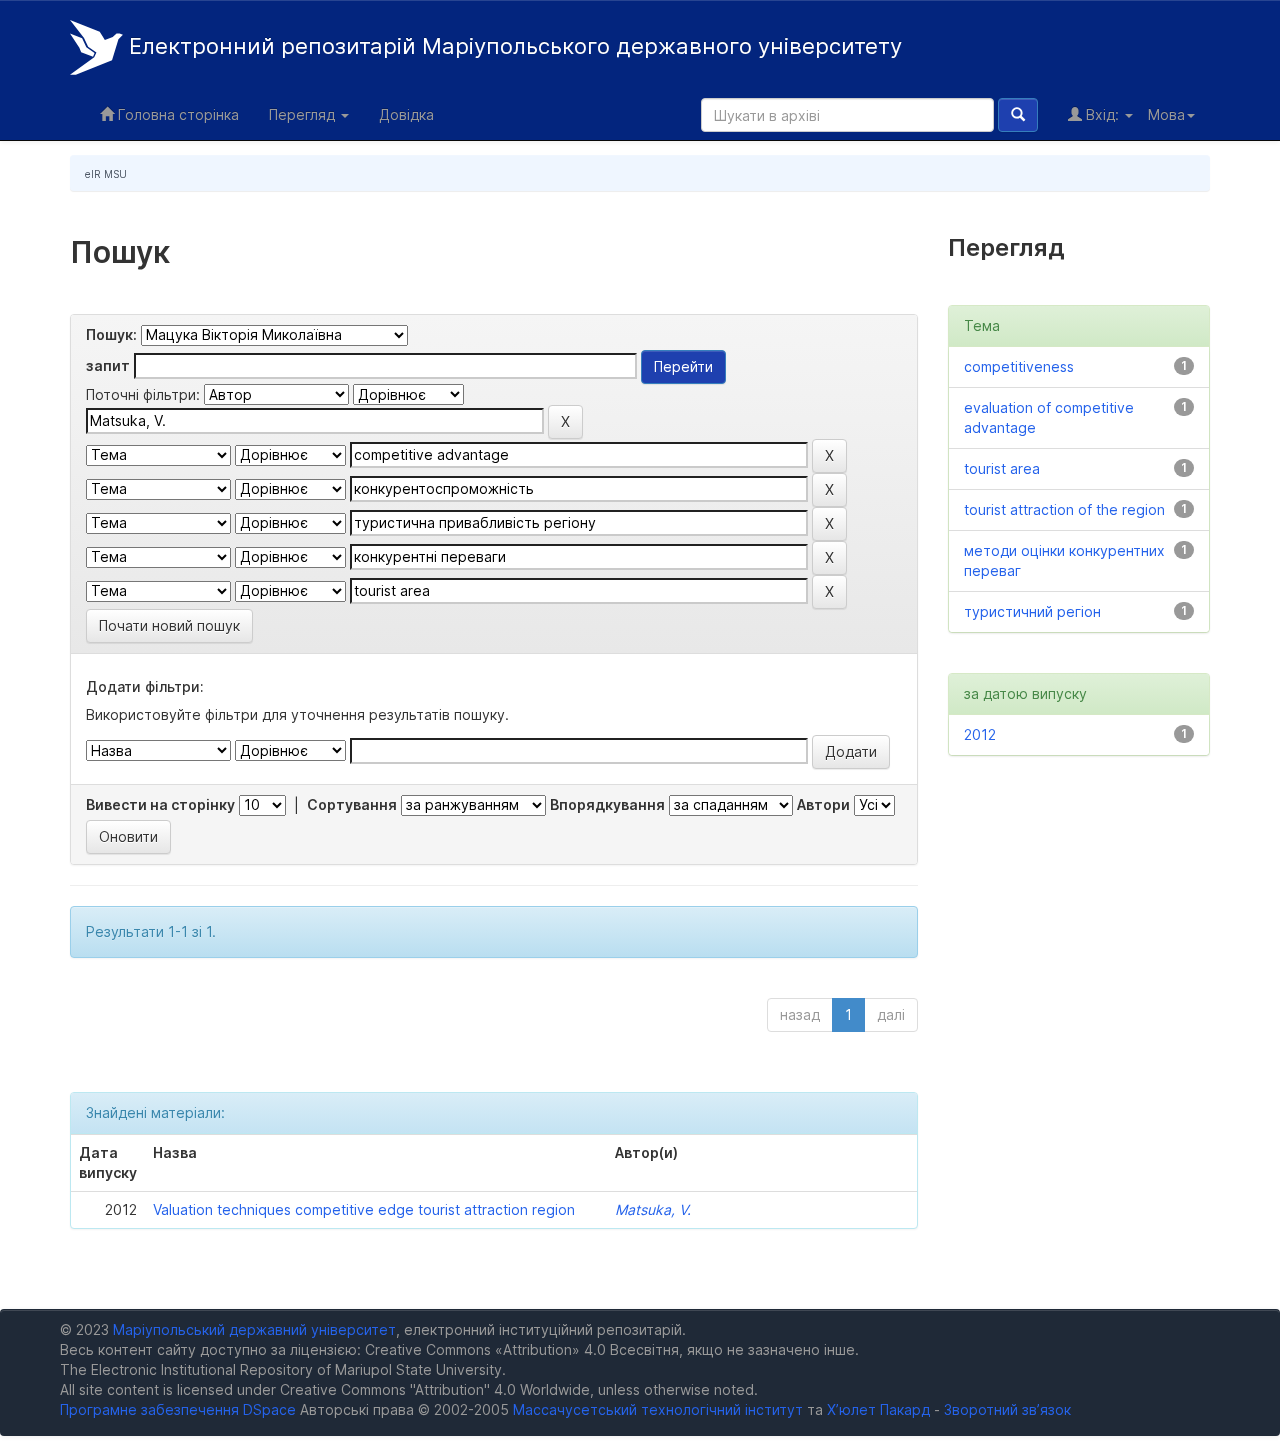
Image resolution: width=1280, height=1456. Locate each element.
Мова (1166, 114)
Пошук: (111, 334)
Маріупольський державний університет (254, 1329)
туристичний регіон (1032, 611)
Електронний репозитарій (512, 46)
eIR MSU (106, 174)
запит (108, 365)
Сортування (352, 804)
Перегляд (304, 114)
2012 (980, 734)
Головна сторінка (176, 114)
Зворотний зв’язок (1007, 1409)
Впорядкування (607, 804)
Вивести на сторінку (160, 804)
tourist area (1002, 468)
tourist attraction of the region (1064, 509)
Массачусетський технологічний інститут (658, 1409)
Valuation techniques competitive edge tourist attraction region (364, 1209)
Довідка (406, 114)
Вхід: (1102, 114)
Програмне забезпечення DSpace (178, 1409)
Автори (823, 804)
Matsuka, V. (653, 1209)
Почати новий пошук (169, 625)
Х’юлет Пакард (878, 1409)
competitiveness (1019, 366)
